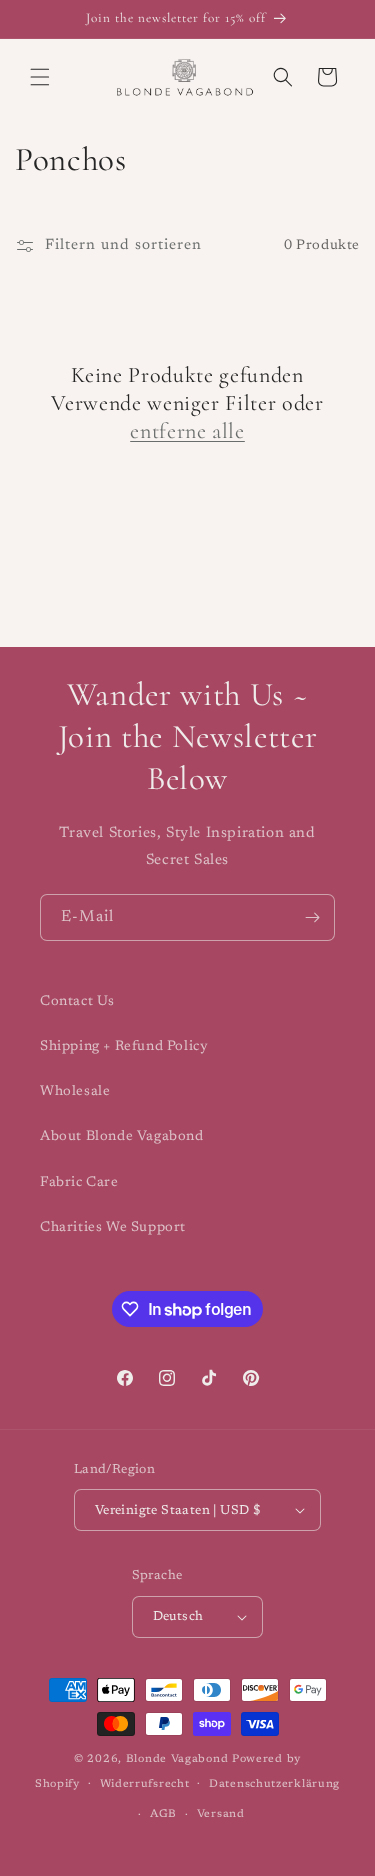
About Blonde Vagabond (122, 1137)
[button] (40, 77)
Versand (221, 1814)
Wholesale (75, 1092)
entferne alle (187, 431)
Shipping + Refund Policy (124, 1047)
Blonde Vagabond (177, 1759)
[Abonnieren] (312, 917)
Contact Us (77, 1002)
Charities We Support (113, 1228)
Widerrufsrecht (145, 1784)
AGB (163, 1814)
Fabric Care (79, 1183)
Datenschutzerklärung (274, 1784)
